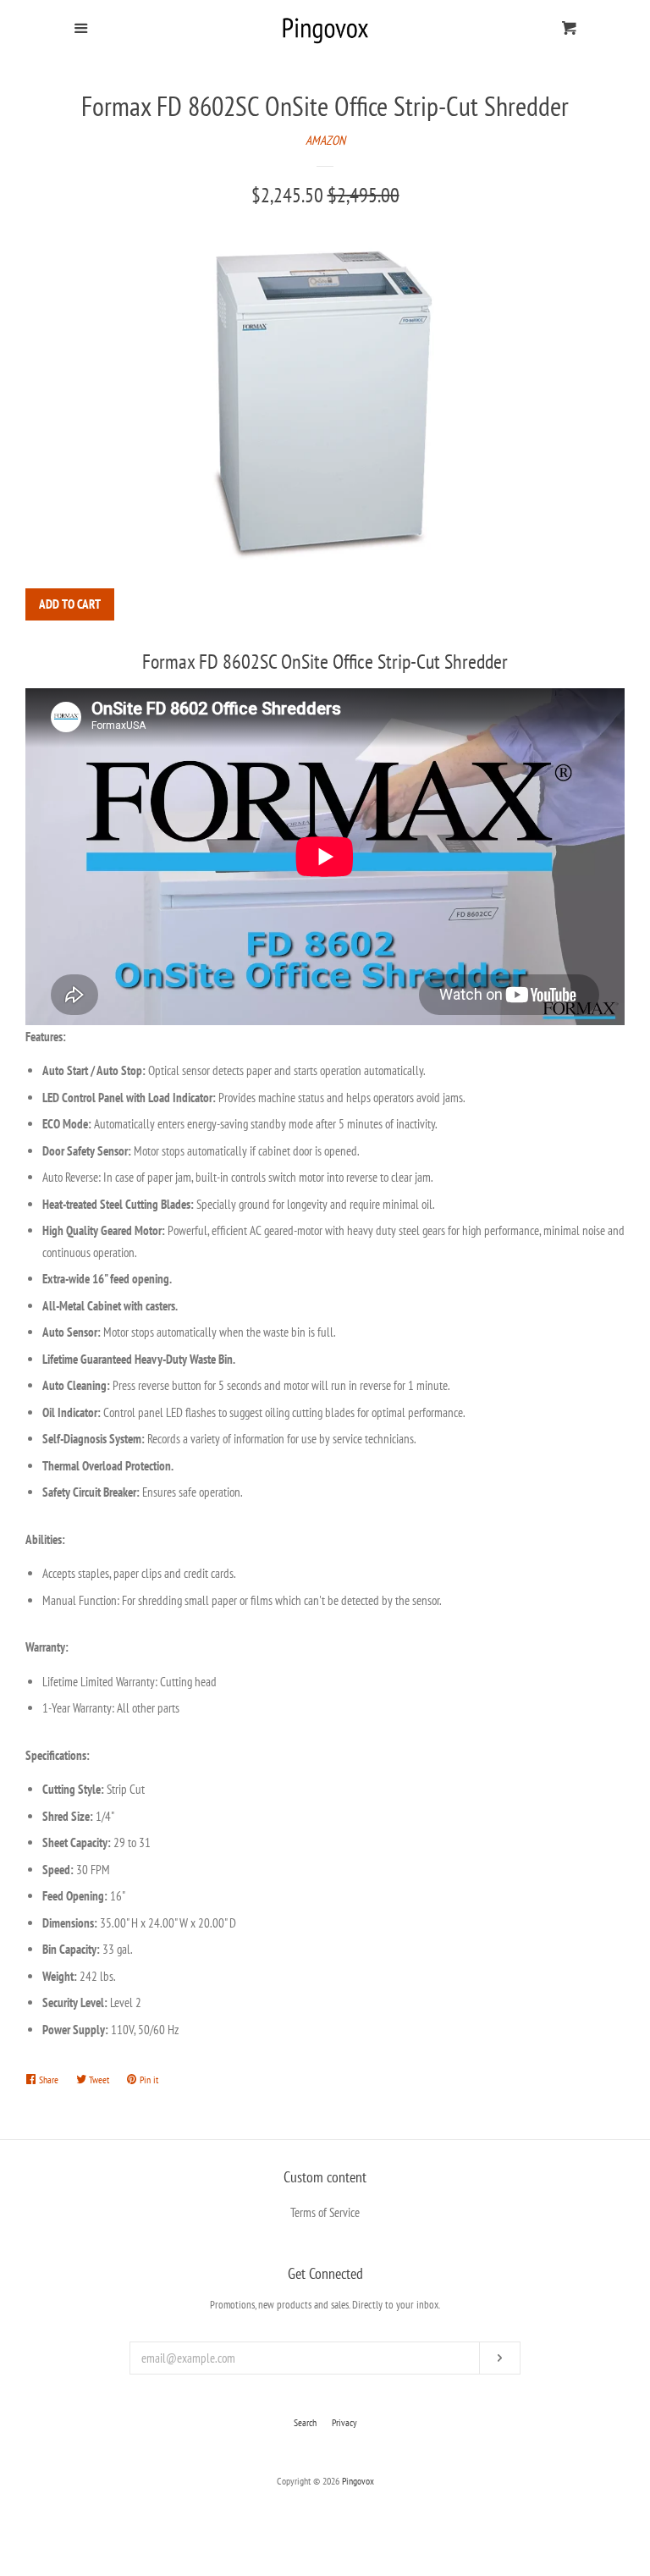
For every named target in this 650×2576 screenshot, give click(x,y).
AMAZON (325, 140)
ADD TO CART (70, 604)
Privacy (344, 2422)
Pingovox (358, 2481)
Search (305, 2422)
